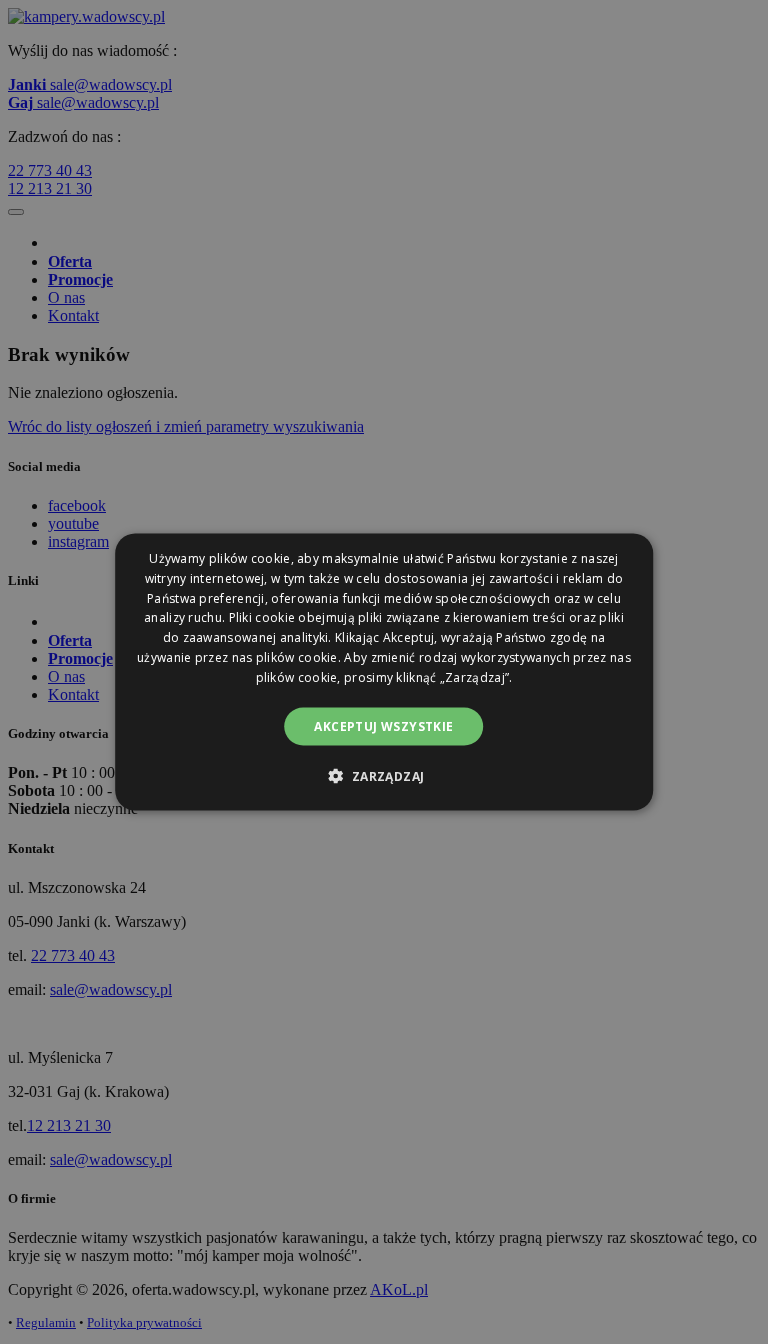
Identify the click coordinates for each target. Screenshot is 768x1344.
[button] (383, 775)
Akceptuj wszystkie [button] (383, 725)
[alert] (384, 672)
